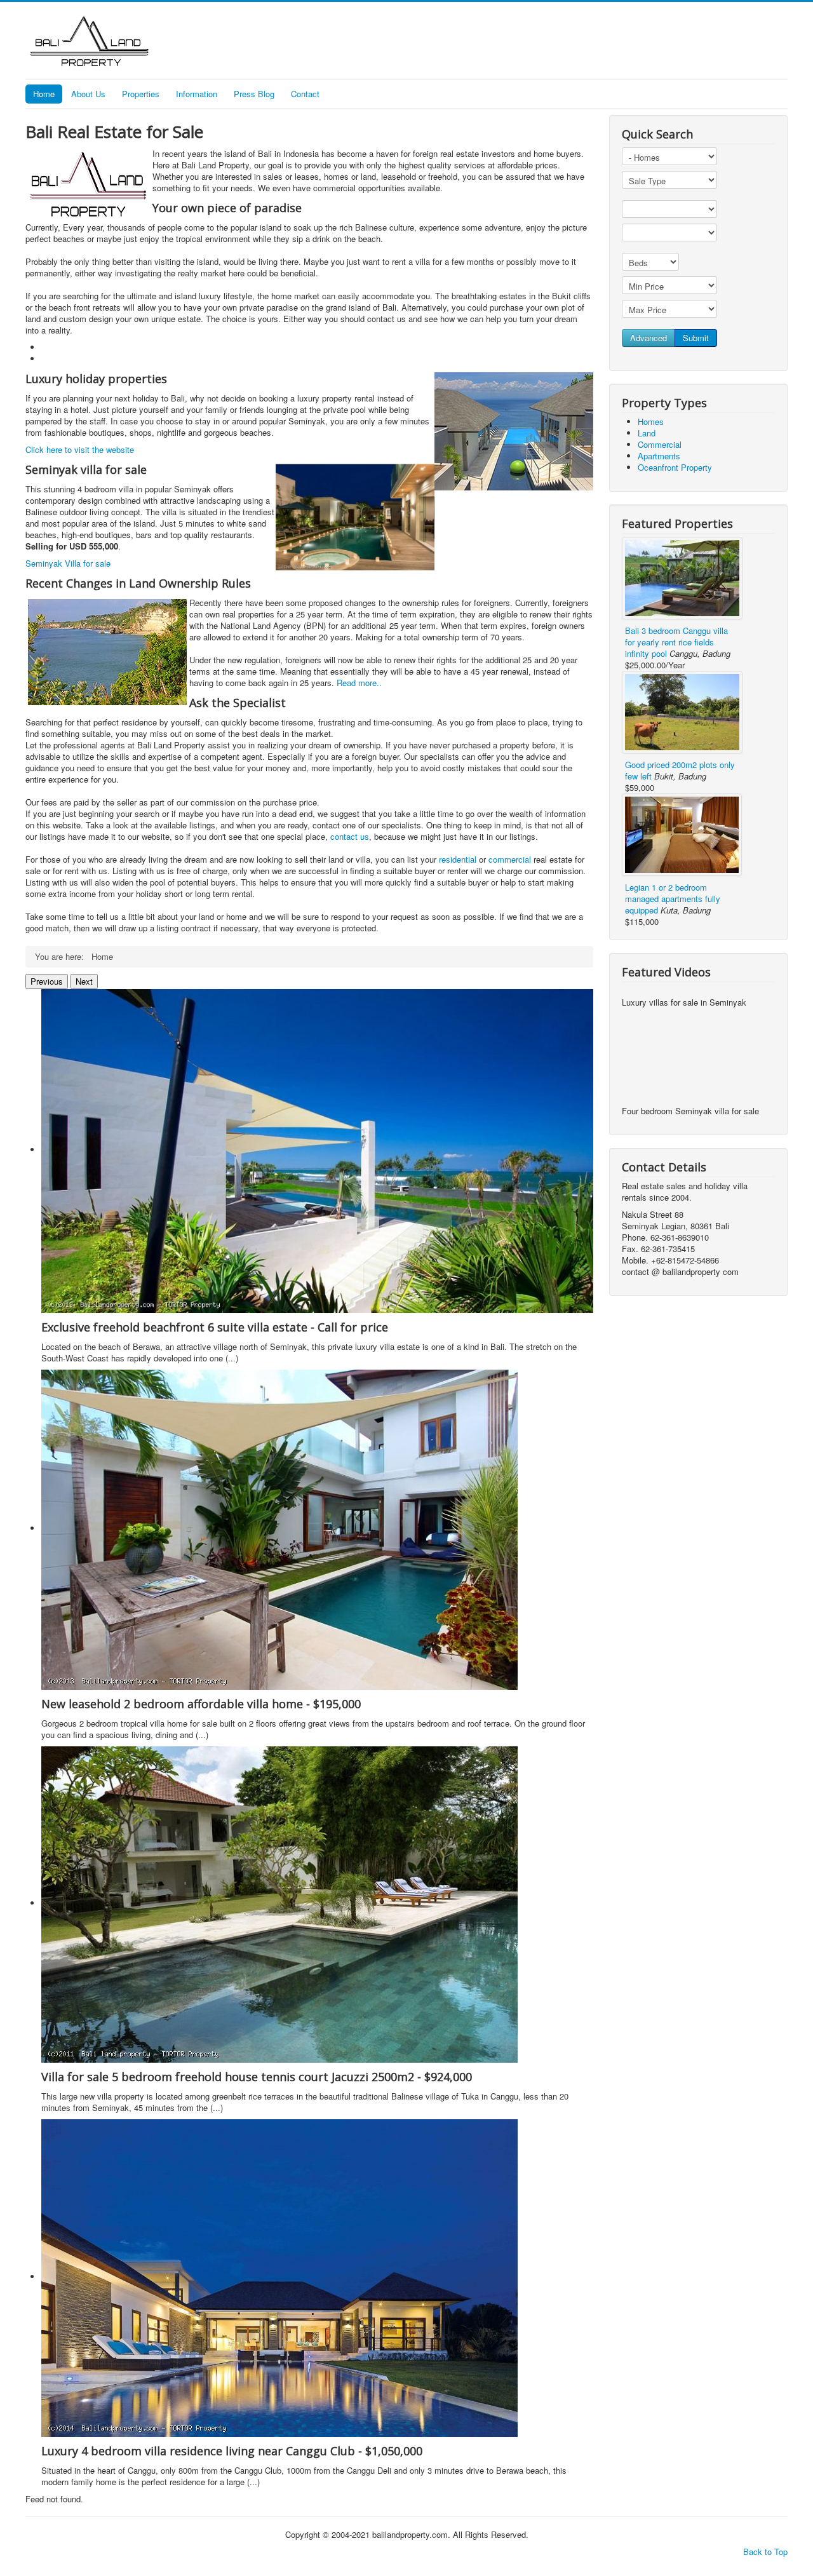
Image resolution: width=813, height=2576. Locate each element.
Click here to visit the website (80, 449)
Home (44, 94)
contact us (350, 836)
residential (459, 859)
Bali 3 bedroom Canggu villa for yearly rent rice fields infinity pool (676, 642)
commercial (511, 859)
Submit (696, 338)
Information (197, 94)
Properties (141, 94)
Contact (305, 94)
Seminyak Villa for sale (68, 563)
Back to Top (765, 2552)
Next (84, 981)
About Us (88, 94)
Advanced (648, 338)
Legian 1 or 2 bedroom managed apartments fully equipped (673, 899)
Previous (47, 981)
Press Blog (254, 94)
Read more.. (359, 683)
